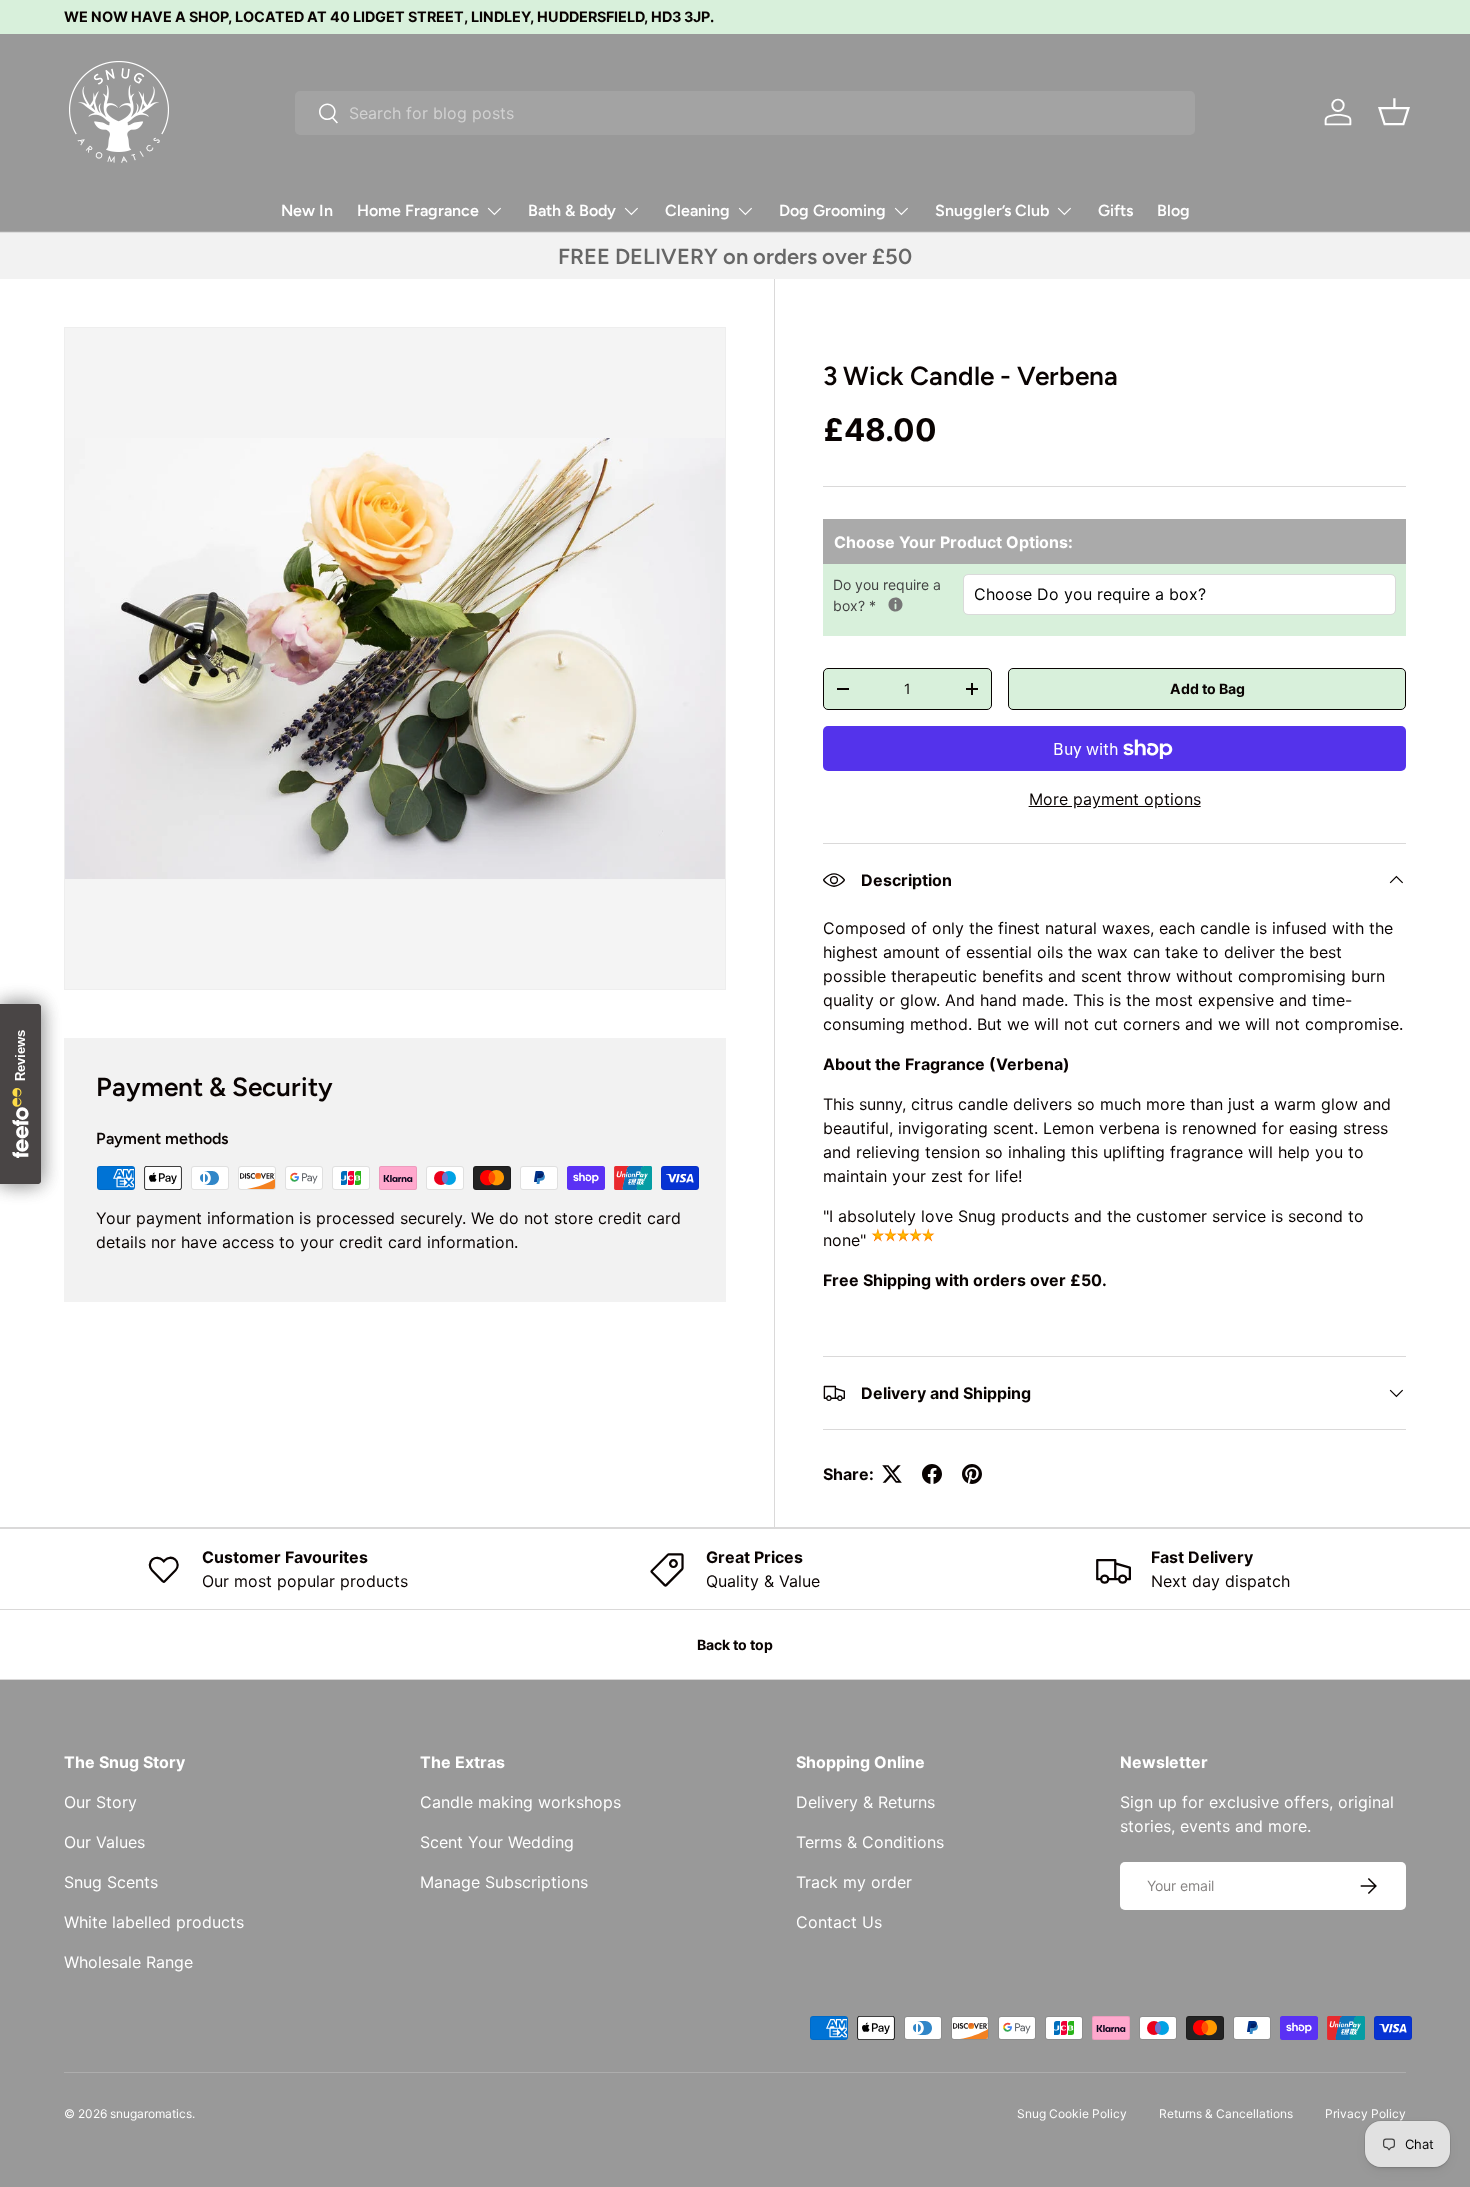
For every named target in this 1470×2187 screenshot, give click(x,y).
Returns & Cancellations (1226, 2113)
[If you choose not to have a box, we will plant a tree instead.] (895, 604)
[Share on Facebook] (932, 1474)
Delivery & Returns (865, 1802)
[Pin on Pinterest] (972, 1474)
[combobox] (745, 113)
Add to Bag (1207, 688)
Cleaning (697, 210)
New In (307, 210)
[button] (1394, 112)
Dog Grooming (832, 210)
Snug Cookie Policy (1072, 2113)
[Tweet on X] (892, 1474)
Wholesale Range (128, 1962)
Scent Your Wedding (497, 1842)
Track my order (854, 1882)
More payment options (1115, 799)
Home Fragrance (418, 210)
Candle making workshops (520, 1802)
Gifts (1115, 210)
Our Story (100, 1802)
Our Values (104, 1842)
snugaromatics (151, 2113)
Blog (1173, 210)
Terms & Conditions (870, 1842)
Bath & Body (572, 210)
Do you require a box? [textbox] (898, 594)
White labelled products (154, 1922)
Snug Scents (111, 1882)
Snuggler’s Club (992, 210)
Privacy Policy (1365, 2113)
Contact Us (839, 1922)
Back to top (735, 1644)
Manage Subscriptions (504, 1882)
